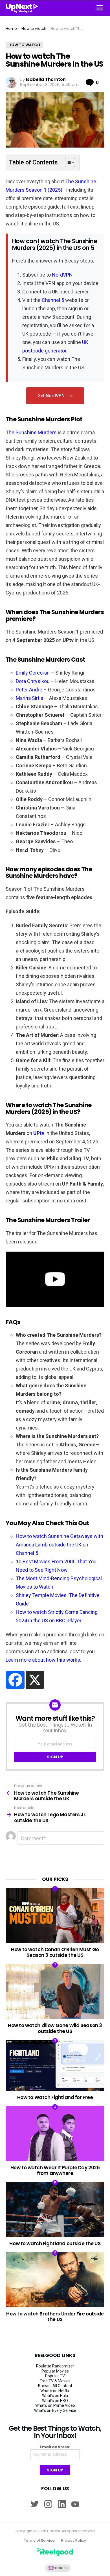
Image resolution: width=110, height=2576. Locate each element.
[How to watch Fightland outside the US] (55, 2209)
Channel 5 (53, 300)
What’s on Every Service (55, 2410)
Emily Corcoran (33, 673)
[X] (35, 1680)
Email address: (55, 2447)
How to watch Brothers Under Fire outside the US (55, 2317)
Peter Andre (29, 690)
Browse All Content (55, 2386)
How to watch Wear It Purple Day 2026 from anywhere (55, 2170)
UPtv (39, 1133)
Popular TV (55, 2376)
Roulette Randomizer (55, 2366)
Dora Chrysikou (33, 681)
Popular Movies (55, 2371)
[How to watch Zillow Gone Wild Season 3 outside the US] (55, 1992)
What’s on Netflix (55, 2391)
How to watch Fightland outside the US (55, 2243)
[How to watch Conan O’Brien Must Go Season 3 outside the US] (55, 1915)
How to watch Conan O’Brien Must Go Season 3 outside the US (55, 1952)
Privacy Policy (74, 2541)
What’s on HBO (55, 2401)
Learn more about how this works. (43, 1660)
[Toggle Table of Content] (67, 162)
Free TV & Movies (55, 2381)
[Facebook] (15, 1680)
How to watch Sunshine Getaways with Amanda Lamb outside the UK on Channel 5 (60, 1545)
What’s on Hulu (55, 2396)
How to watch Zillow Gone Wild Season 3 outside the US (55, 2028)
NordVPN (62, 275)
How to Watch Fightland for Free (55, 2097)
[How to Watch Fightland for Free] (55, 2065)
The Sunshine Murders (31, 432)
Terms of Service (39, 2541)
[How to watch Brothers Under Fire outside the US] (55, 2280)
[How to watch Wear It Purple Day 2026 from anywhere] (55, 2133)
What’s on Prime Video (55, 2405)
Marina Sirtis (30, 698)
